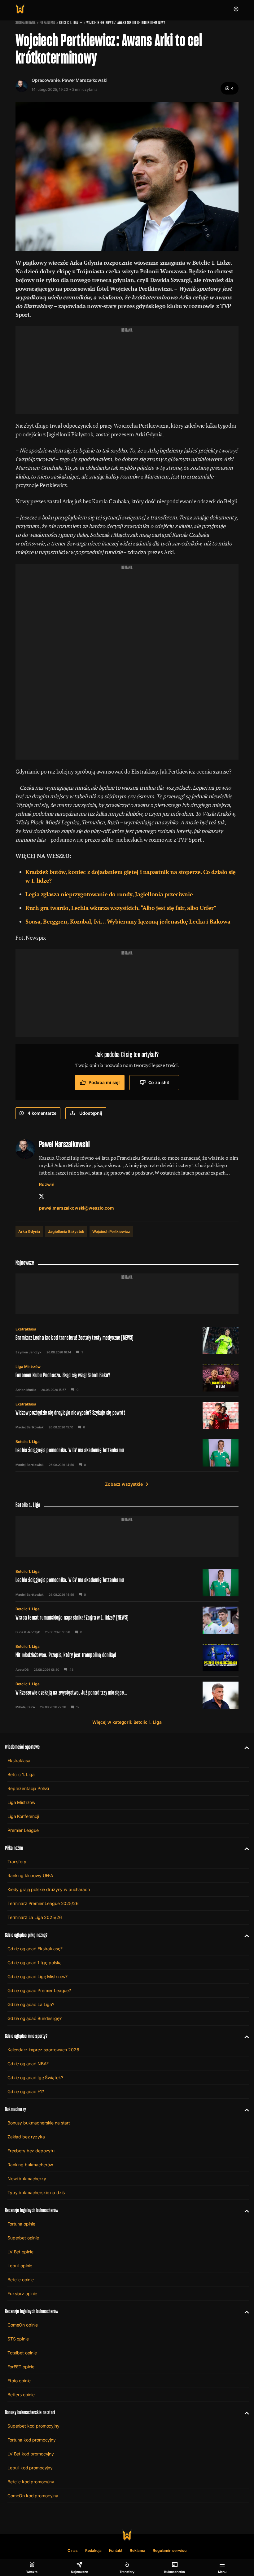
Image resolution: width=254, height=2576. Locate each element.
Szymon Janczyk (28, 1352)
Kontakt (116, 2550)
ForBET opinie (21, 2367)
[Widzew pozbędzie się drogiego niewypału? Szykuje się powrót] (127, 1415)
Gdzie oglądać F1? (26, 2091)
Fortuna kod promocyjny (32, 2440)
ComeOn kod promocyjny (33, 2496)
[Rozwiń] (244, 1747)
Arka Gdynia (29, 1231)
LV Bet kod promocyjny (31, 2454)
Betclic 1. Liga (69, 23)
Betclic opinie (21, 2280)
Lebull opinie (20, 2266)
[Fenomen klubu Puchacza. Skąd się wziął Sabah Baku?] (127, 1378)
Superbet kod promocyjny (33, 2426)
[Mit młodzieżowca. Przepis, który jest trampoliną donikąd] (127, 1658)
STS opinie (18, 2339)
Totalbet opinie (22, 2353)
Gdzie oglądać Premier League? (39, 1990)
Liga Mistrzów (28, 1367)
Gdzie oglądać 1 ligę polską (35, 1963)
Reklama (138, 2550)
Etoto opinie (19, 2381)
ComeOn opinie (23, 2325)
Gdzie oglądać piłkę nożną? (26, 1935)
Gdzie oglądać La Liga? (31, 2004)
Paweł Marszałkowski (85, 80)
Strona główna (26, 23)
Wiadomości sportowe (22, 1747)
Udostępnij (91, 1113)
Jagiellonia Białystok (66, 1231)
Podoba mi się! (104, 1082)
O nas (73, 2550)
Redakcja (93, 2550)
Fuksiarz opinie (22, 2294)
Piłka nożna (47, 23)
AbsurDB (22, 1670)
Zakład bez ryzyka (26, 2137)
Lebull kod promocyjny (30, 2468)
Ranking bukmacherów (30, 2165)
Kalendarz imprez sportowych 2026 (43, 2050)
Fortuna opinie (21, 2224)
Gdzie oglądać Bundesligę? (35, 2018)
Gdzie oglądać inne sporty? (26, 2036)
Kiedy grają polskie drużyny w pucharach (49, 1889)
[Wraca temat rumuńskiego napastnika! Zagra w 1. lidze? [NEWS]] (127, 1620)
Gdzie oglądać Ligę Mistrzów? (37, 1976)
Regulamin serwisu (170, 2550)
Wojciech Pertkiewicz (111, 1231)
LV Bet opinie (20, 2252)
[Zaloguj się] (236, 9)
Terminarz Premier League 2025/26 (43, 1903)
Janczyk (34, 1632)
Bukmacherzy (15, 2109)
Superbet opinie (23, 2238)
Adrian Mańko (26, 1390)
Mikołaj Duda (25, 1707)
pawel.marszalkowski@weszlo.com (77, 1208)
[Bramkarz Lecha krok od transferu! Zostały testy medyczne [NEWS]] (127, 1340)
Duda (19, 1632)
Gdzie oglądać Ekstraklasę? (35, 1949)
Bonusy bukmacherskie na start (39, 2123)
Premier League (23, 1830)
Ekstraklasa (26, 1329)
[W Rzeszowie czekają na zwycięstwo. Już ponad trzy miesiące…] (127, 1695)
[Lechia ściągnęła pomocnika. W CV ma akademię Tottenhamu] (127, 1453)
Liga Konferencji (23, 1816)
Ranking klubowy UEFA (30, 1875)
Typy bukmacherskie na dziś (36, 2192)
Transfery (17, 1861)
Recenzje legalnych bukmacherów (32, 2210)
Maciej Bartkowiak (30, 1427)
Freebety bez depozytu (31, 2151)
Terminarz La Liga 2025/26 (35, 1917)
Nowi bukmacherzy (27, 2179)
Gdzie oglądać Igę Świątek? (35, 2078)
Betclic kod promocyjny (31, 2482)
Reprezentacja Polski (28, 1788)
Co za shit (159, 1082)
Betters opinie (21, 2395)
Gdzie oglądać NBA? (28, 2064)
